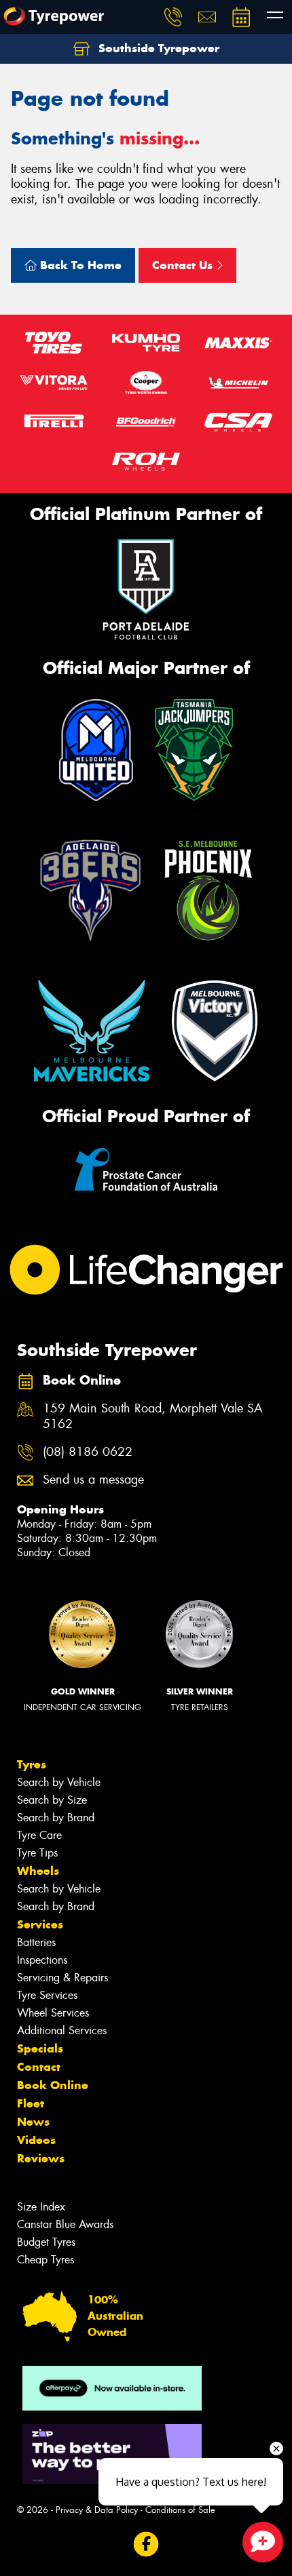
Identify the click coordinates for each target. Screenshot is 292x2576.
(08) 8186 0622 (88, 1452)
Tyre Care (39, 1835)
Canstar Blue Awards (65, 2224)
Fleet (31, 2103)
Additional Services (62, 2030)
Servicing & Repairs (62, 1978)
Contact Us (184, 265)
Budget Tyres (46, 2242)
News (33, 2122)
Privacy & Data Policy (97, 2510)
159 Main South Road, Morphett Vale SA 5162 (153, 1416)
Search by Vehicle (59, 1782)
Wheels (38, 1871)
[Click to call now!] (173, 17)
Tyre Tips (37, 1853)
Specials (40, 2048)
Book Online (53, 2085)
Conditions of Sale (180, 2510)
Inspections (42, 1960)
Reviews (41, 2158)
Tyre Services (47, 1995)
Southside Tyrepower (157, 48)
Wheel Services (53, 2013)
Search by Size (52, 1800)
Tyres (32, 1764)
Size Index (41, 2207)
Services (40, 1924)
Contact (39, 2067)
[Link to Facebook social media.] (146, 2544)
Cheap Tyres (45, 2260)
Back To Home (79, 265)
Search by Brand (56, 1818)
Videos (36, 2140)
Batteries (36, 1942)
